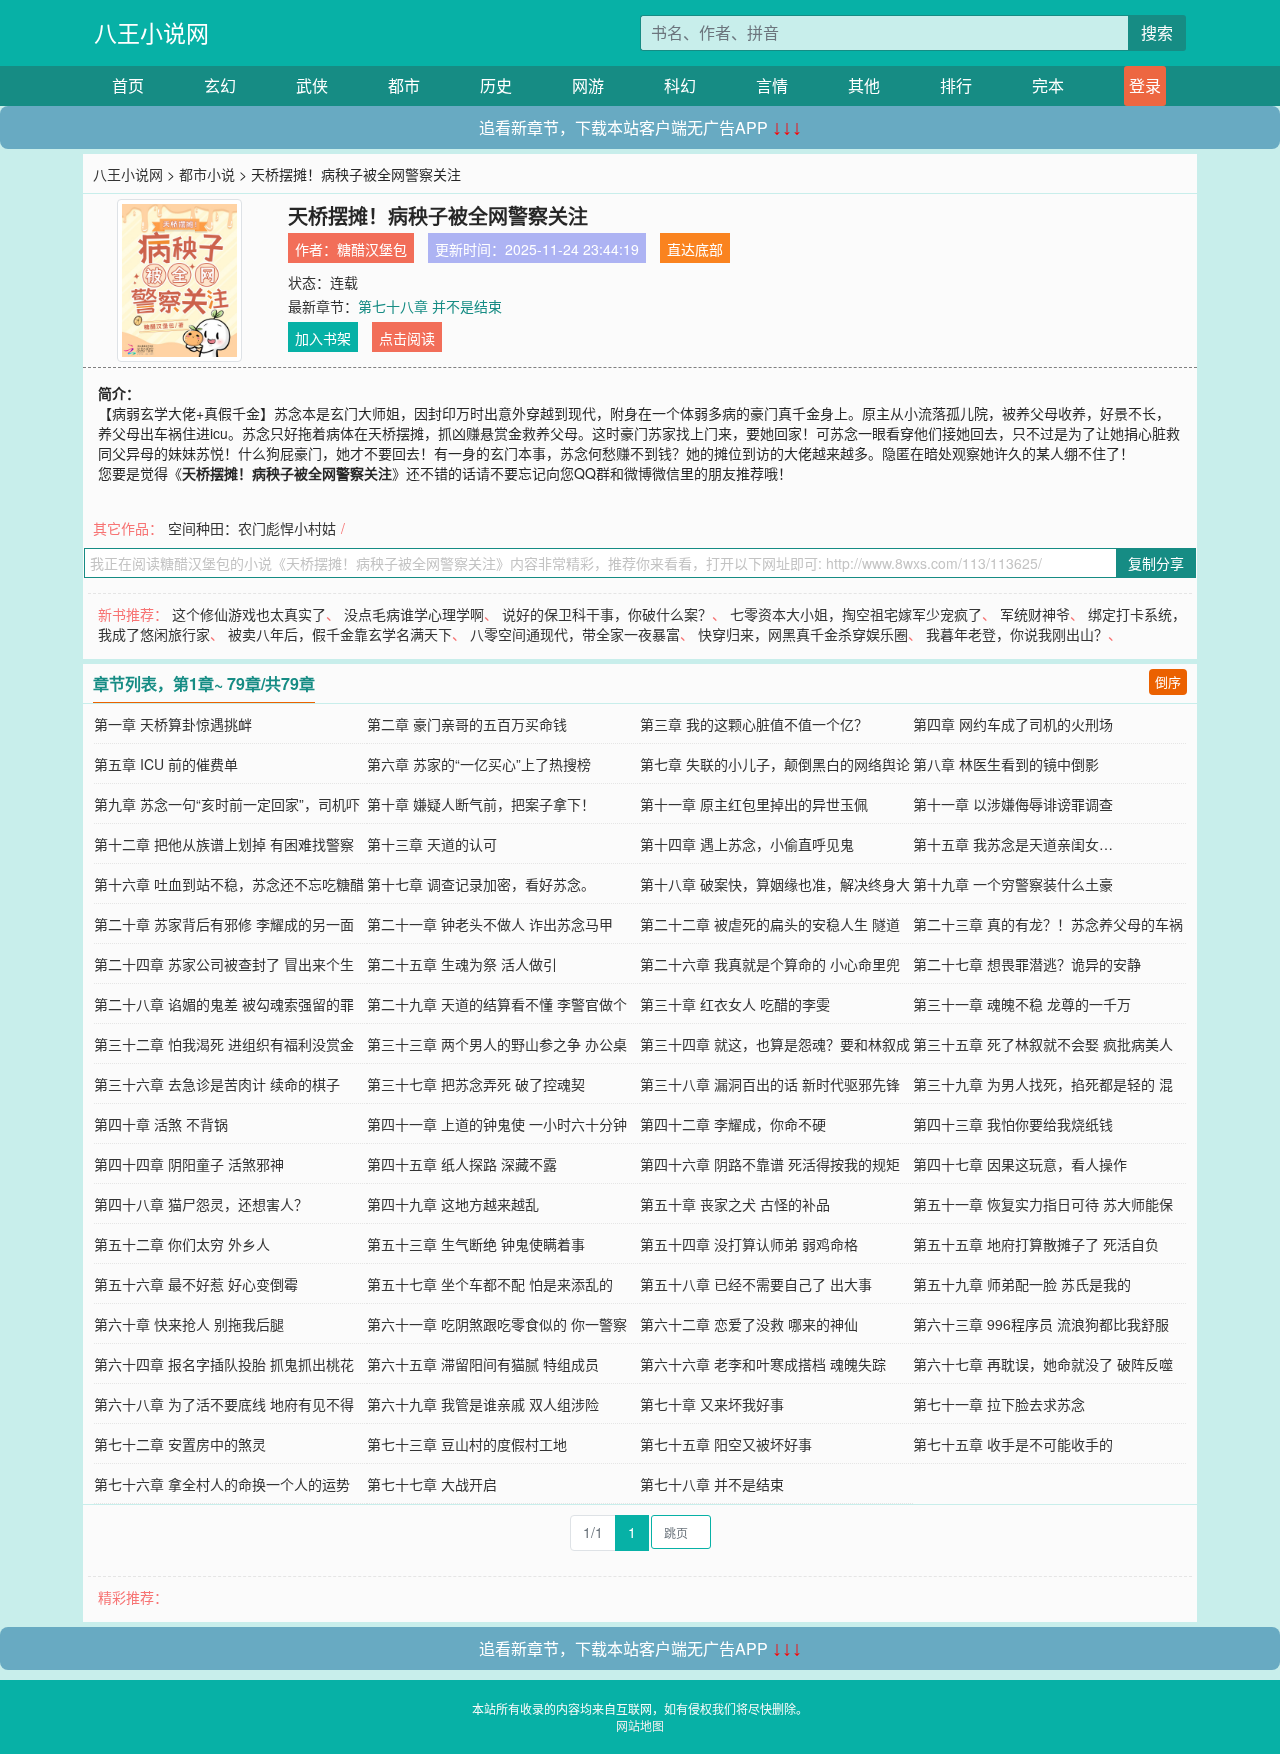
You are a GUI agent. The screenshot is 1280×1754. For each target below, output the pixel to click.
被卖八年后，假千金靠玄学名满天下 (340, 634)
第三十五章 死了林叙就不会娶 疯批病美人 (1043, 1044)
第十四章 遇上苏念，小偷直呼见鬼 (747, 844)
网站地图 (640, 1725)
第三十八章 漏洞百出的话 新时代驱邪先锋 (770, 1084)
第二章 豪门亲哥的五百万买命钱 (467, 724)
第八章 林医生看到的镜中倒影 (1006, 764)
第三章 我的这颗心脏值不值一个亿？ (754, 724)
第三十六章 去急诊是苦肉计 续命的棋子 (217, 1084)
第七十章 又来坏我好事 (712, 1404)
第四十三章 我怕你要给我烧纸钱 (1013, 1124)
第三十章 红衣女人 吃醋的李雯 (735, 1004)
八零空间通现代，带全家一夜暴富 (575, 634)
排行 (956, 85)
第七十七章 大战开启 (432, 1484)
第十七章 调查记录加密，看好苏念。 (481, 884)
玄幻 (220, 85)
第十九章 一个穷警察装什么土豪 (1013, 884)
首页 (128, 85)
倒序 (1168, 681)
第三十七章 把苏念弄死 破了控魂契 (476, 1084)
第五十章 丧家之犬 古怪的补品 (735, 1204)
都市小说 (207, 174)
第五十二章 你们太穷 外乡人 (182, 1244)
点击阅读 (407, 338)
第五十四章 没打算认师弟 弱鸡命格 (749, 1244)
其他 (864, 85)
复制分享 (1156, 563)
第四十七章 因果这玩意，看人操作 (1020, 1164)
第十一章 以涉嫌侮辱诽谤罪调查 (1013, 804)
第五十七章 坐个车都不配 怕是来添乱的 (490, 1284)
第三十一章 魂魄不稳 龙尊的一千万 (1022, 1004)
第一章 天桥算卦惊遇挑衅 (173, 724)
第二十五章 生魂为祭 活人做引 (462, 964)
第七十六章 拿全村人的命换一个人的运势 (222, 1484)
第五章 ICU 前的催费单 (166, 764)
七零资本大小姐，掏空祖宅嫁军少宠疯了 (856, 614)
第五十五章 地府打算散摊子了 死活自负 (1036, 1244)
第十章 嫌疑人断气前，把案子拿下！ (481, 804)
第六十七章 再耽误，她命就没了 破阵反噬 (1043, 1364)
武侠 (312, 85)
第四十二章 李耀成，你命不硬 (733, 1124)
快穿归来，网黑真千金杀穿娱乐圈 (803, 634)
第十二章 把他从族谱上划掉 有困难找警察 (224, 844)
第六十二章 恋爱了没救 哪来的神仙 (749, 1324)
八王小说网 (151, 32)
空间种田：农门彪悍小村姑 (252, 528)
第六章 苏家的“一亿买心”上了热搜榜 (479, 764)
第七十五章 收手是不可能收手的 (1013, 1444)
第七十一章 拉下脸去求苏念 (999, 1404)
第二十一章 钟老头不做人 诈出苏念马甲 (490, 924)
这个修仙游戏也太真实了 (249, 614)
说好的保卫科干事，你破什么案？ (607, 614)
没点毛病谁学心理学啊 (414, 614)
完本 (1048, 85)
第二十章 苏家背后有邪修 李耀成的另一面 (224, 924)
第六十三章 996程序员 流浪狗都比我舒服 (1041, 1324)
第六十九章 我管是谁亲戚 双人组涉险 (483, 1404)
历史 (496, 85)
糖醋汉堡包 (372, 249)
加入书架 (323, 338)
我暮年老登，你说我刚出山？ (1017, 634)
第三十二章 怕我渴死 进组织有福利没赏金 (224, 1044)
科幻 (680, 85)
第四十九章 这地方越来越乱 (453, 1204)
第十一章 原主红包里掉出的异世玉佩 (754, 804)
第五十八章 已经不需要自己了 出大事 (756, 1284)
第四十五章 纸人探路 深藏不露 (462, 1164)
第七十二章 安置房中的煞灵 (180, 1444)
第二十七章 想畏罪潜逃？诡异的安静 (1027, 964)
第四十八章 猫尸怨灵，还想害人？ (201, 1204)
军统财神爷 (1035, 614)
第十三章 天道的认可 (432, 844)
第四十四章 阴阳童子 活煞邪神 (189, 1164)
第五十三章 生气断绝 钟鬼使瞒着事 (476, 1244)
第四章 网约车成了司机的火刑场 (1013, 724)
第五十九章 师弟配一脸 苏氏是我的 (1022, 1284)
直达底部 (695, 249)
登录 (1145, 85)
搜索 (1157, 32)
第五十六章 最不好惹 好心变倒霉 (196, 1284)
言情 (772, 85)
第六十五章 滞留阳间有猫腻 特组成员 (483, 1364)
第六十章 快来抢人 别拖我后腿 (189, 1324)
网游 (588, 85)
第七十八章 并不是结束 (430, 306)
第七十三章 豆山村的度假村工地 (467, 1444)
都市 (404, 85)
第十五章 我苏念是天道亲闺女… (1013, 844)
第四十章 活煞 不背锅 (161, 1124)
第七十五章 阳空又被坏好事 (726, 1444)
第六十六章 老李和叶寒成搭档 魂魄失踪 (763, 1364)
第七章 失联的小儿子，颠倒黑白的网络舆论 (775, 764)
